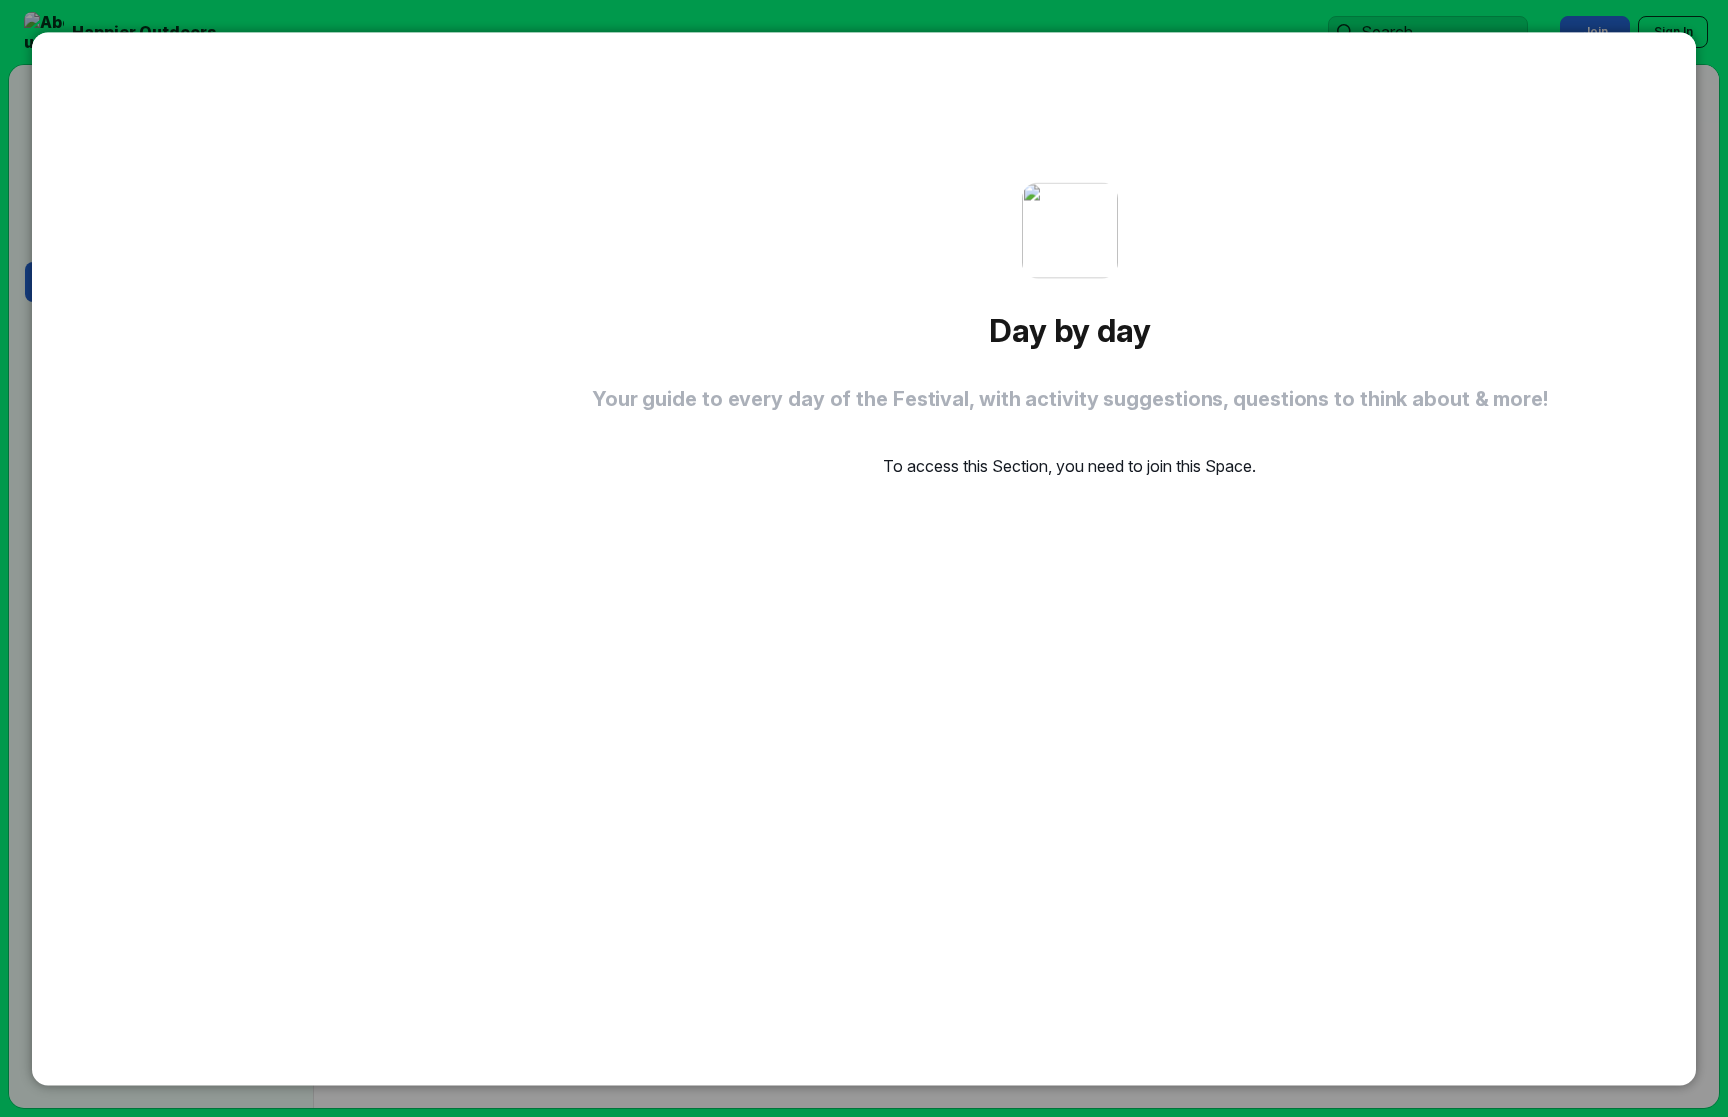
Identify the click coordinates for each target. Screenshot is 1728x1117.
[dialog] (864, 558)
